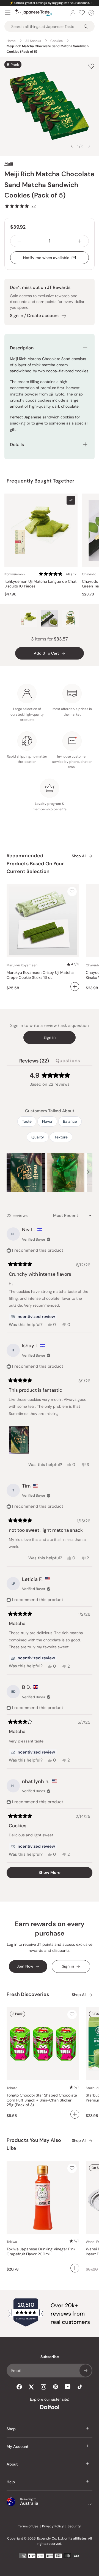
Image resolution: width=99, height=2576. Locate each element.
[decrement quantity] (19, 241)
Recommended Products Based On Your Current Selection (35, 864)
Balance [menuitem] (70, 1121)
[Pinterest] (56, 2387)
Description (22, 348)
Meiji (9, 164)
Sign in (50, 1037)
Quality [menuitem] (38, 1137)
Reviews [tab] (34, 1062)
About (12, 2464)
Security (74, 2526)
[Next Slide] (88, 1172)
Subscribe (86, 2371)
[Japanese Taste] (34, 13)
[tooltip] (33, 1317)
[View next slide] (89, 146)
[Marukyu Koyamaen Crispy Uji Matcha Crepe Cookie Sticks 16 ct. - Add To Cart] (75, 987)
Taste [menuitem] (27, 1121)
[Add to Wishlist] (91, 66)
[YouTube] (68, 2387)
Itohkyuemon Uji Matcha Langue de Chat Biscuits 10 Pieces (40, 584)
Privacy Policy (53, 2526)
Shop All (79, 856)
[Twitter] (31, 2387)
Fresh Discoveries (28, 1994)
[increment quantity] (80, 241)
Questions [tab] (68, 1062)
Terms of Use (28, 2526)
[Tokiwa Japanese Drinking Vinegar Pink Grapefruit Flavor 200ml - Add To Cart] (75, 2268)
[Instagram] (43, 2387)
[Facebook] (19, 2387)
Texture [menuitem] (61, 1137)
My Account (18, 2446)
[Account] (73, 13)
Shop (11, 2429)
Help (11, 2482)
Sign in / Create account (34, 316)
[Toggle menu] (8, 13)
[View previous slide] (72, 146)
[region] (50, 1172)
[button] (20, 206)
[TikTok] (80, 2387)
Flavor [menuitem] (47, 1121)
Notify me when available (46, 258)
